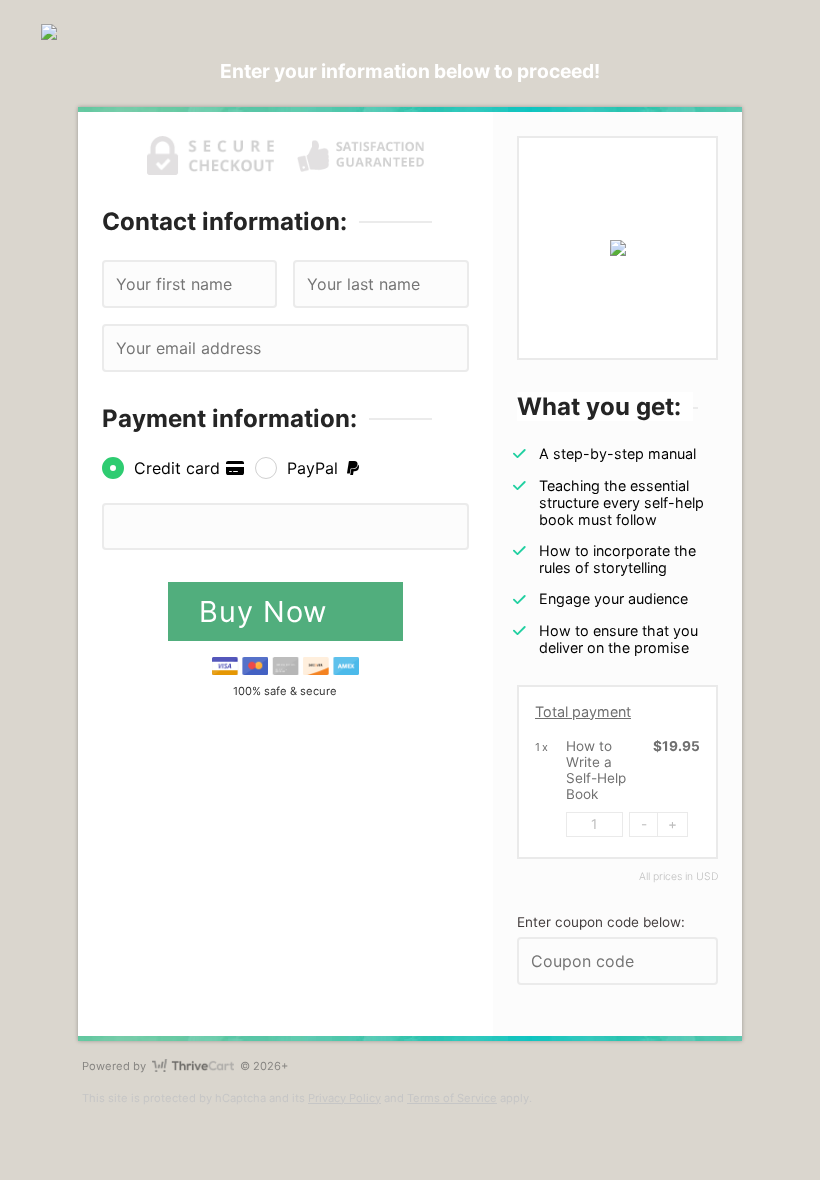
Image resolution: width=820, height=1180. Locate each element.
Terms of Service (452, 1098)
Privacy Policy (344, 1098)
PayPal (315, 468)
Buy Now (267, 611)
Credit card (179, 468)
